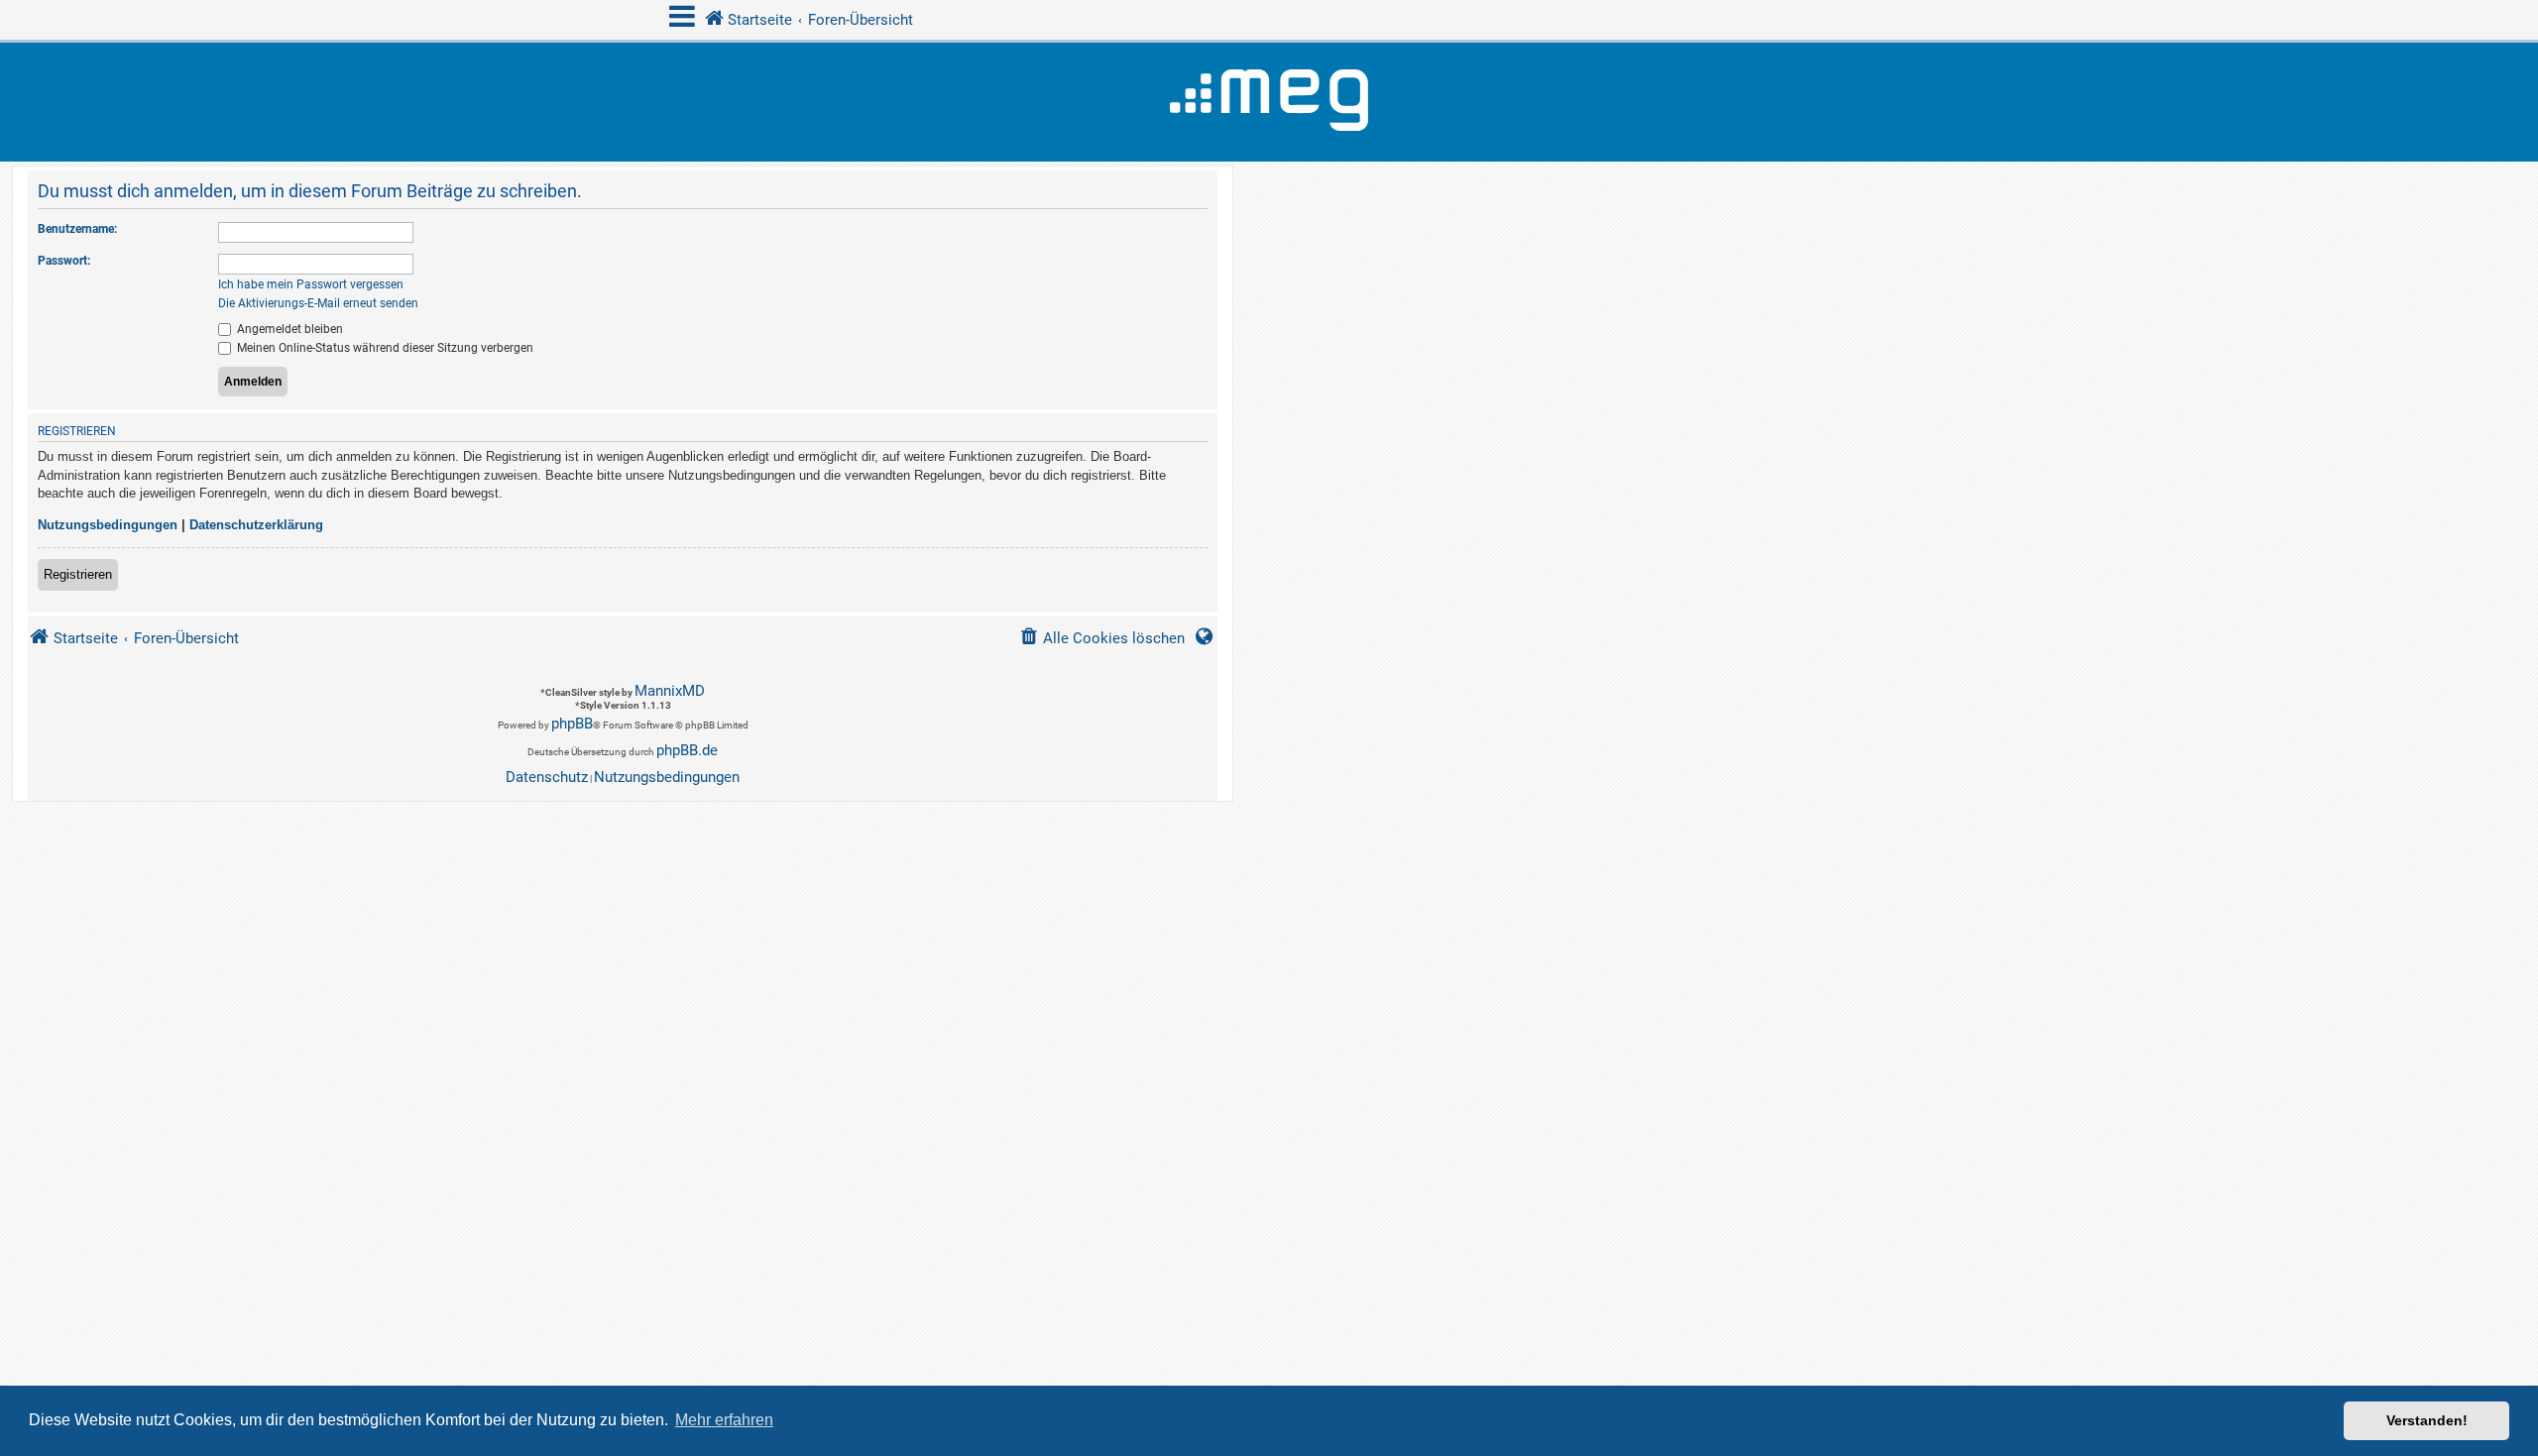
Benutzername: (77, 229)
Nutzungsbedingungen (108, 525)
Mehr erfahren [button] (724, 1420)
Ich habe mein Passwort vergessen (311, 284)
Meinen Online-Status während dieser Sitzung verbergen (384, 348)
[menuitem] (1102, 639)
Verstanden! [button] (2427, 1420)
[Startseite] (1269, 102)
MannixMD (670, 691)
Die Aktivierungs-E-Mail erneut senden (318, 303)
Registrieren (78, 574)
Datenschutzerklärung (256, 525)
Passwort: (64, 261)
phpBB (572, 724)
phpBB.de (687, 750)
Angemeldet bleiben (288, 329)
